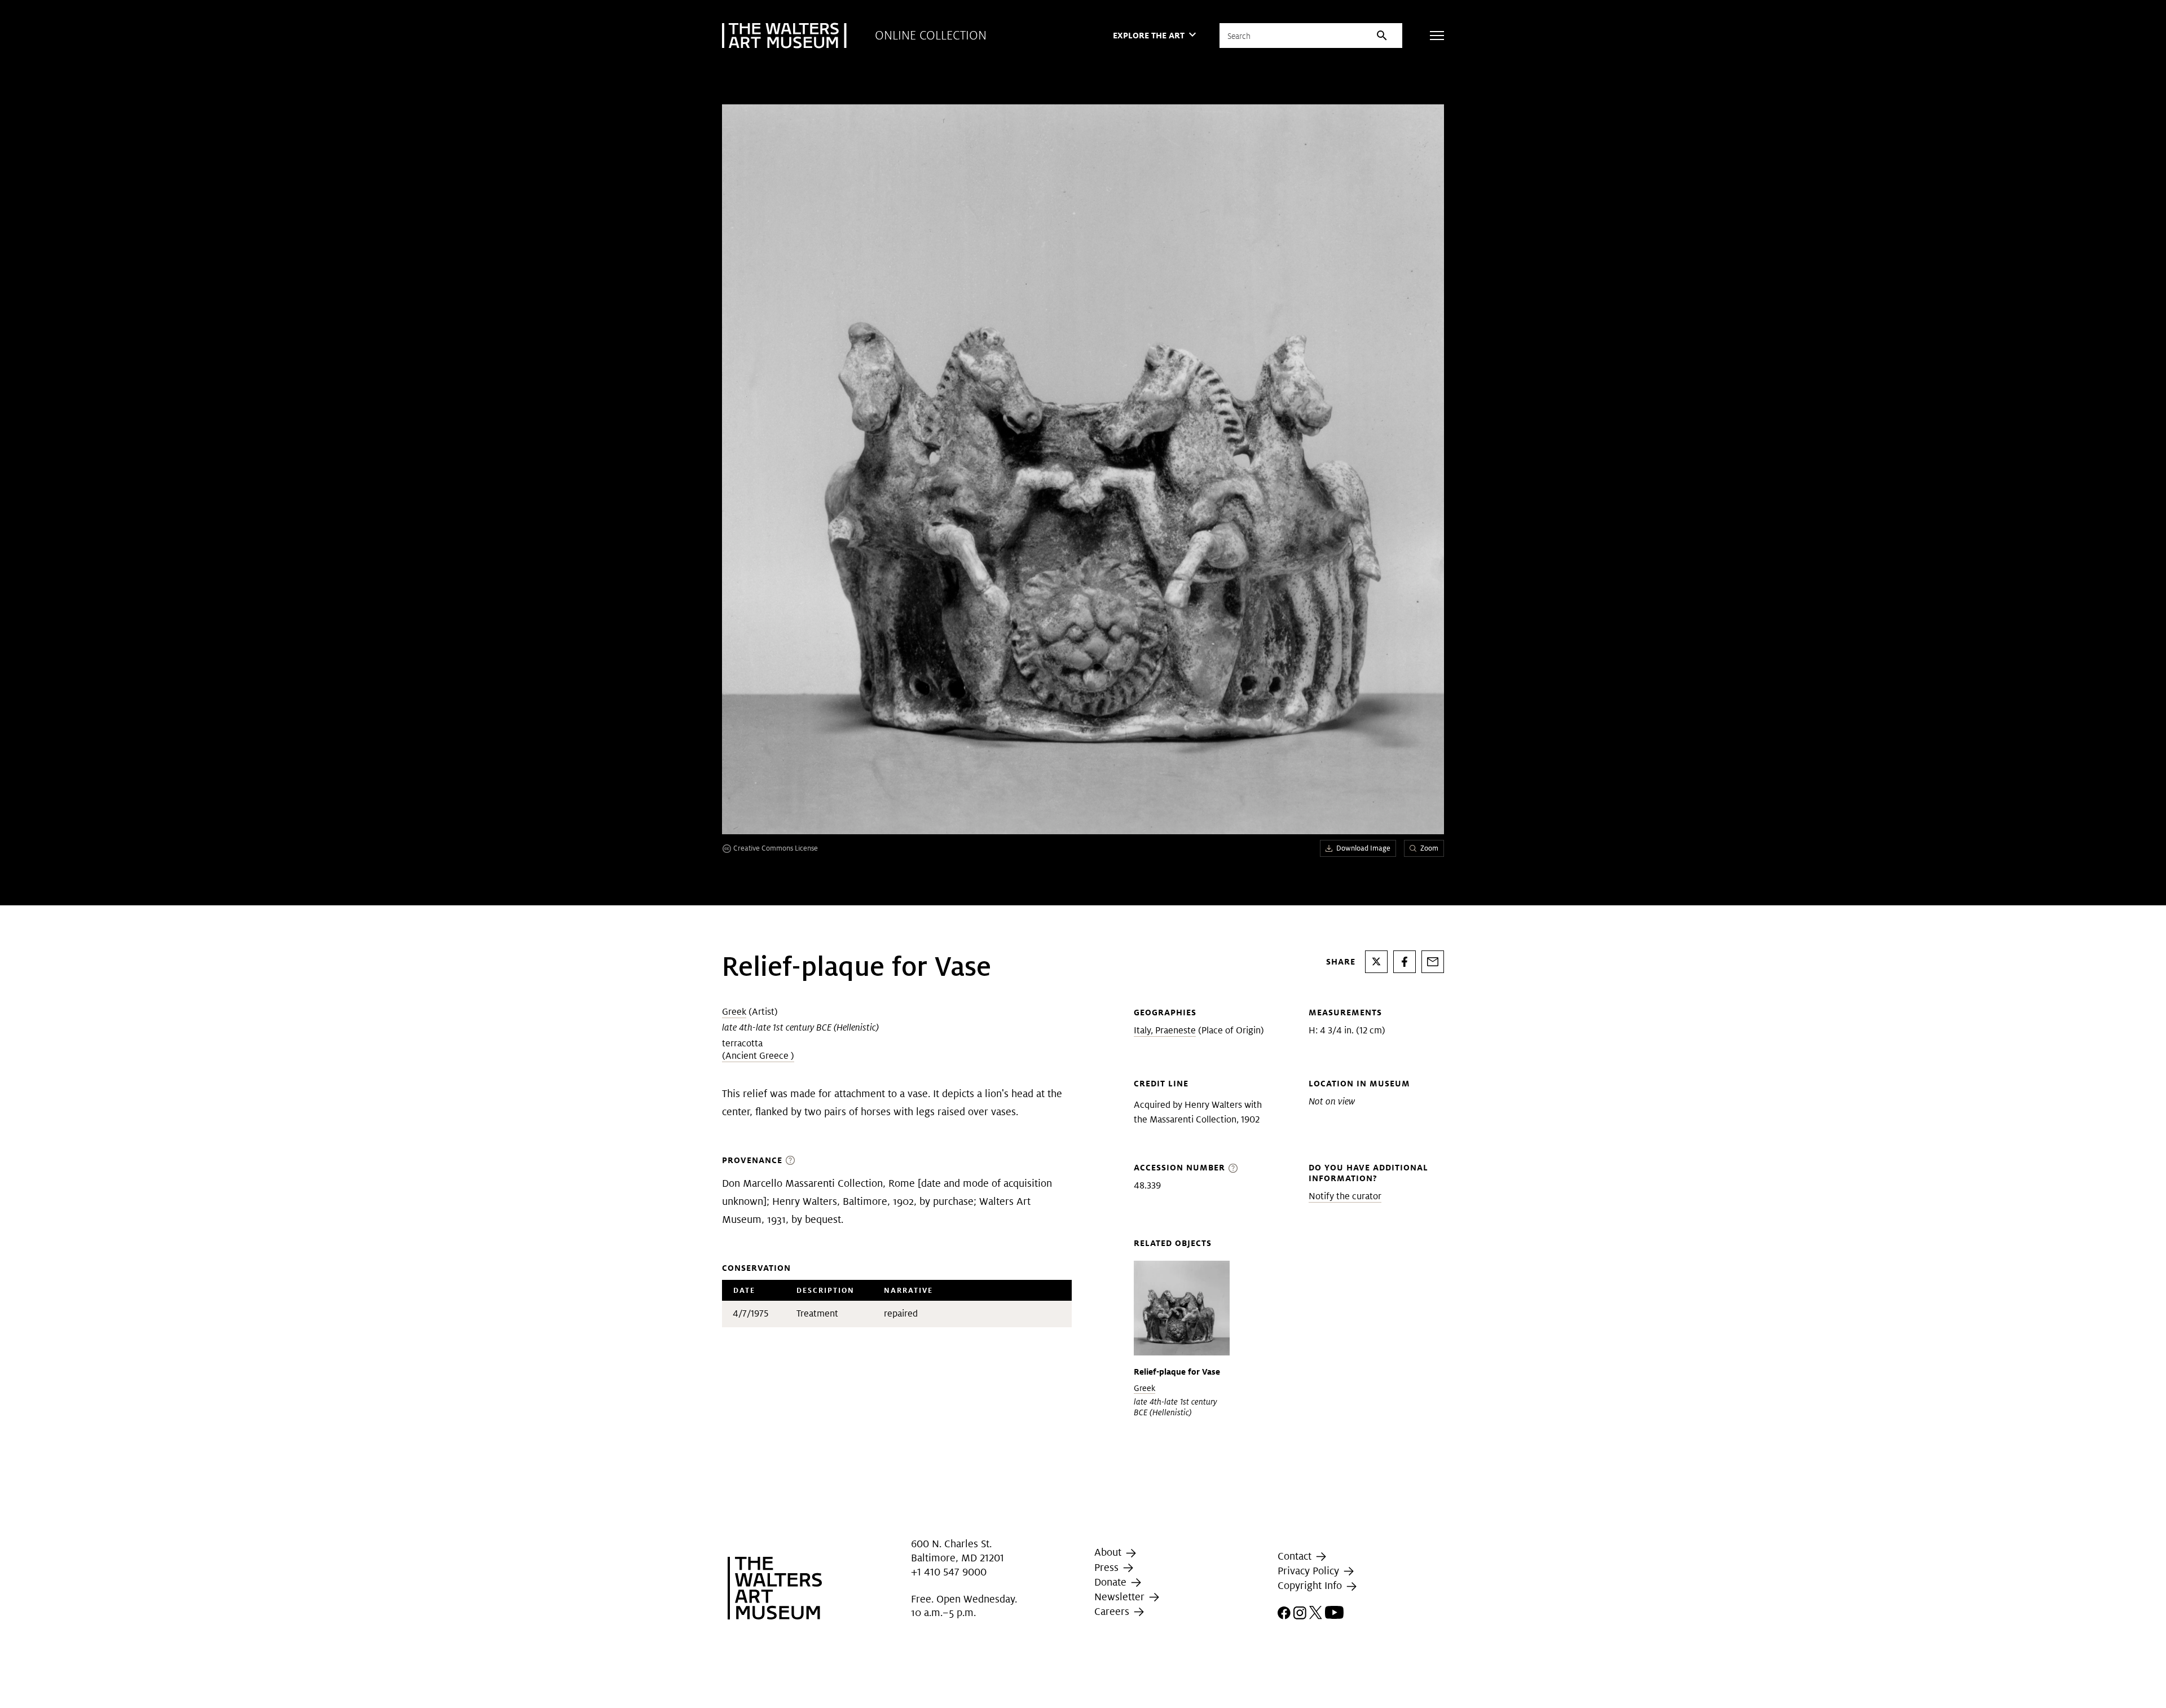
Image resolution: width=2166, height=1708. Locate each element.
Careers (1113, 1611)
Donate (1112, 1582)
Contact (1296, 1556)
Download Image (1363, 848)
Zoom (1429, 848)
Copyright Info (1311, 1585)
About (1109, 1552)
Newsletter (1121, 1597)
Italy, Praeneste (1165, 1030)
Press (1108, 1567)
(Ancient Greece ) (758, 1056)
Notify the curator (1345, 1196)
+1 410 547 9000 (949, 1572)
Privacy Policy (1310, 1571)
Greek (734, 1012)
